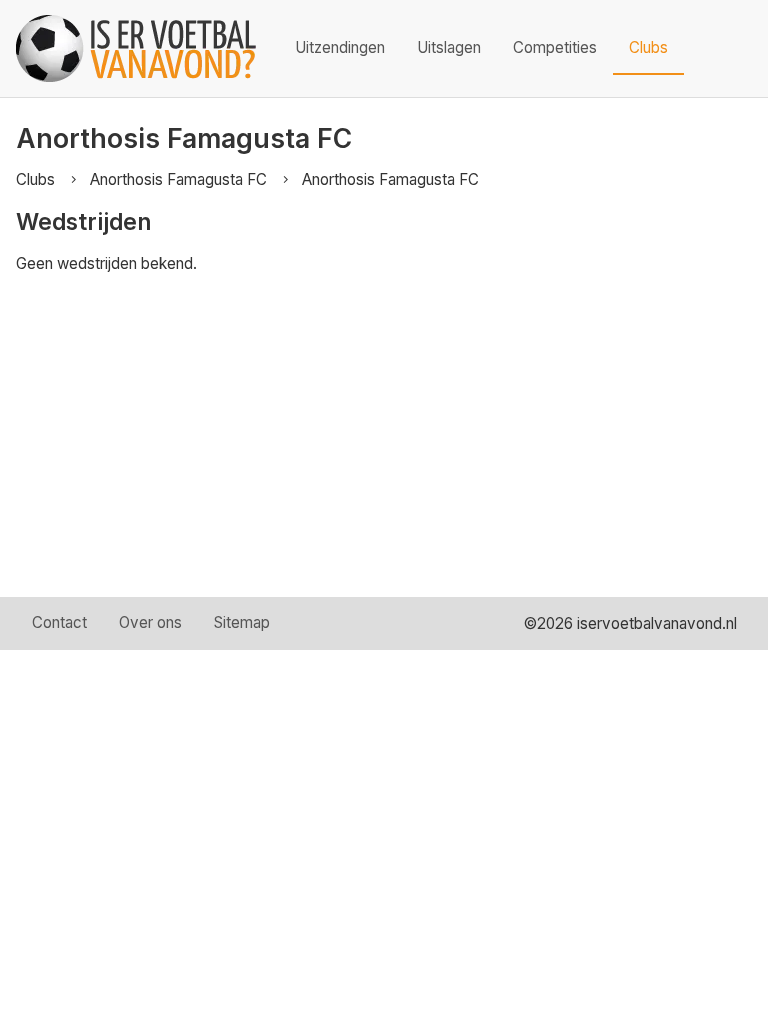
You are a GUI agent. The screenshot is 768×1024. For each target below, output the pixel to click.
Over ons (150, 622)
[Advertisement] (384, 447)
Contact (59, 622)
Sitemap (242, 622)
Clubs (648, 47)
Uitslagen (449, 47)
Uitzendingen (340, 47)
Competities (555, 47)
